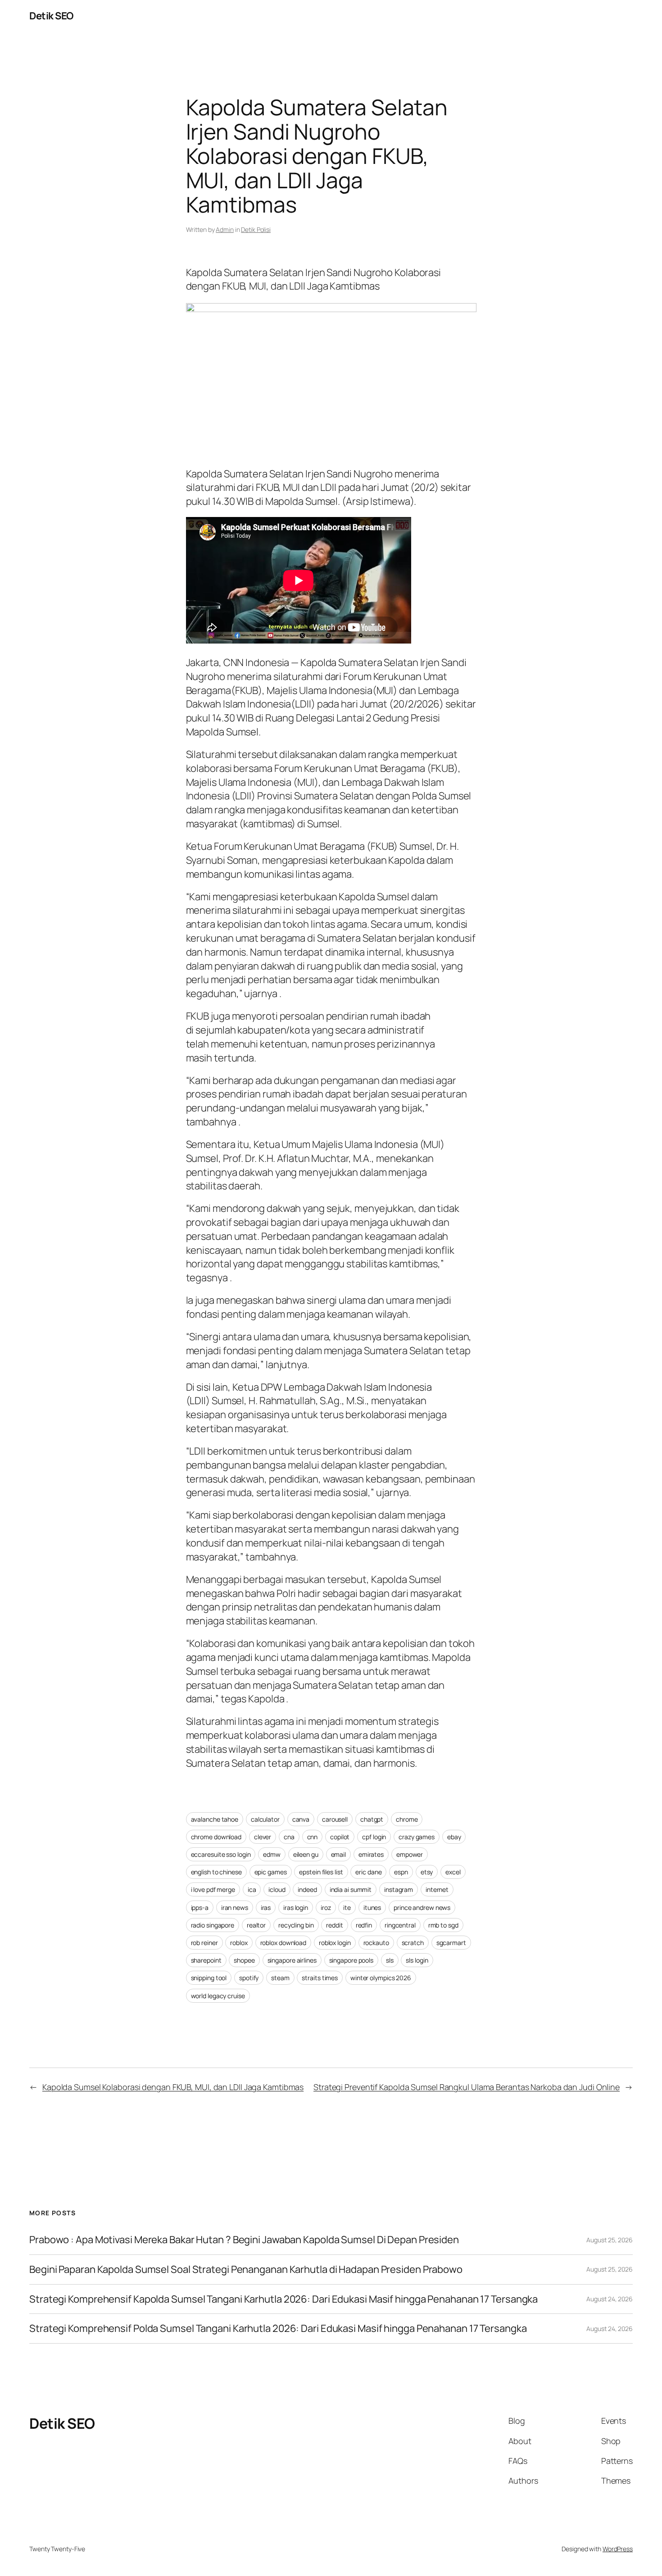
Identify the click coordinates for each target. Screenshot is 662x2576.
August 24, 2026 (610, 2299)
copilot (340, 1837)
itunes (372, 1907)
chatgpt (372, 1819)
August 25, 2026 (610, 2240)
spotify (249, 1978)
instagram (399, 1889)
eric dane (368, 1872)
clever (263, 1837)
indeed (307, 1889)
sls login (417, 1960)
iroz (326, 1907)
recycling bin (296, 1925)
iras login (296, 1907)
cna (289, 1837)
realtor (256, 1925)
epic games (271, 1872)
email (339, 1854)
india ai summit (351, 1889)
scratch (413, 1943)
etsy (427, 1872)
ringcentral (400, 1925)
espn (401, 1872)
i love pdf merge (213, 1889)
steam (280, 1978)
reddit (334, 1925)
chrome (407, 1819)
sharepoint (206, 1960)
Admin (225, 229)
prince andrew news (422, 1907)
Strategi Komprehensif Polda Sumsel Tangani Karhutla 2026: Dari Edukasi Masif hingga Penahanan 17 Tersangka (278, 2329)
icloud (277, 1889)
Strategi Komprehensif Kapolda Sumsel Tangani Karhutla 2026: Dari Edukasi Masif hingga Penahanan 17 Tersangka (283, 2299)
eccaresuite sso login (221, 1854)
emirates (371, 1854)
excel (453, 1872)
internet (437, 1889)
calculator (265, 1819)
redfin (364, 1925)
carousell (335, 1819)
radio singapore (213, 1925)
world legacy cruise (218, 1996)
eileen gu (306, 1854)
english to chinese (216, 1872)
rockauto (376, 1943)
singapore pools (351, 1960)
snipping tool (209, 1978)
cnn (313, 1837)
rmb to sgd (443, 1925)
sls (390, 1960)
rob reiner (204, 1943)
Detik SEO (51, 16)
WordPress (618, 2549)
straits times (320, 1978)
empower (410, 1854)
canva (301, 1819)
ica (252, 1889)
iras (266, 1907)
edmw (272, 1854)
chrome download (216, 1837)
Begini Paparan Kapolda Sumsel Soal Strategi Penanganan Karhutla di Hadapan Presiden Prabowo (246, 2270)
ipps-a (200, 1907)
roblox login (335, 1943)
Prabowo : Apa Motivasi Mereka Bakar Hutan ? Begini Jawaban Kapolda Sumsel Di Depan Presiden (244, 2240)
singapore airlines (292, 1960)
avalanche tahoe (215, 1819)
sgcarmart (451, 1943)
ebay (454, 1837)
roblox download (283, 1943)
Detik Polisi (256, 229)
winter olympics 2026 (381, 1978)
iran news (235, 1907)
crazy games (417, 1837)
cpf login (374, 1837)
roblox (239, 1943)
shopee (244, 1960)
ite (347, 1907)
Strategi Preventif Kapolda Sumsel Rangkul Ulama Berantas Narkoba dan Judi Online (467, 2087)
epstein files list (321, 1872)
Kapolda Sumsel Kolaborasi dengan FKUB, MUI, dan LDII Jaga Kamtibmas (173, 2087)
